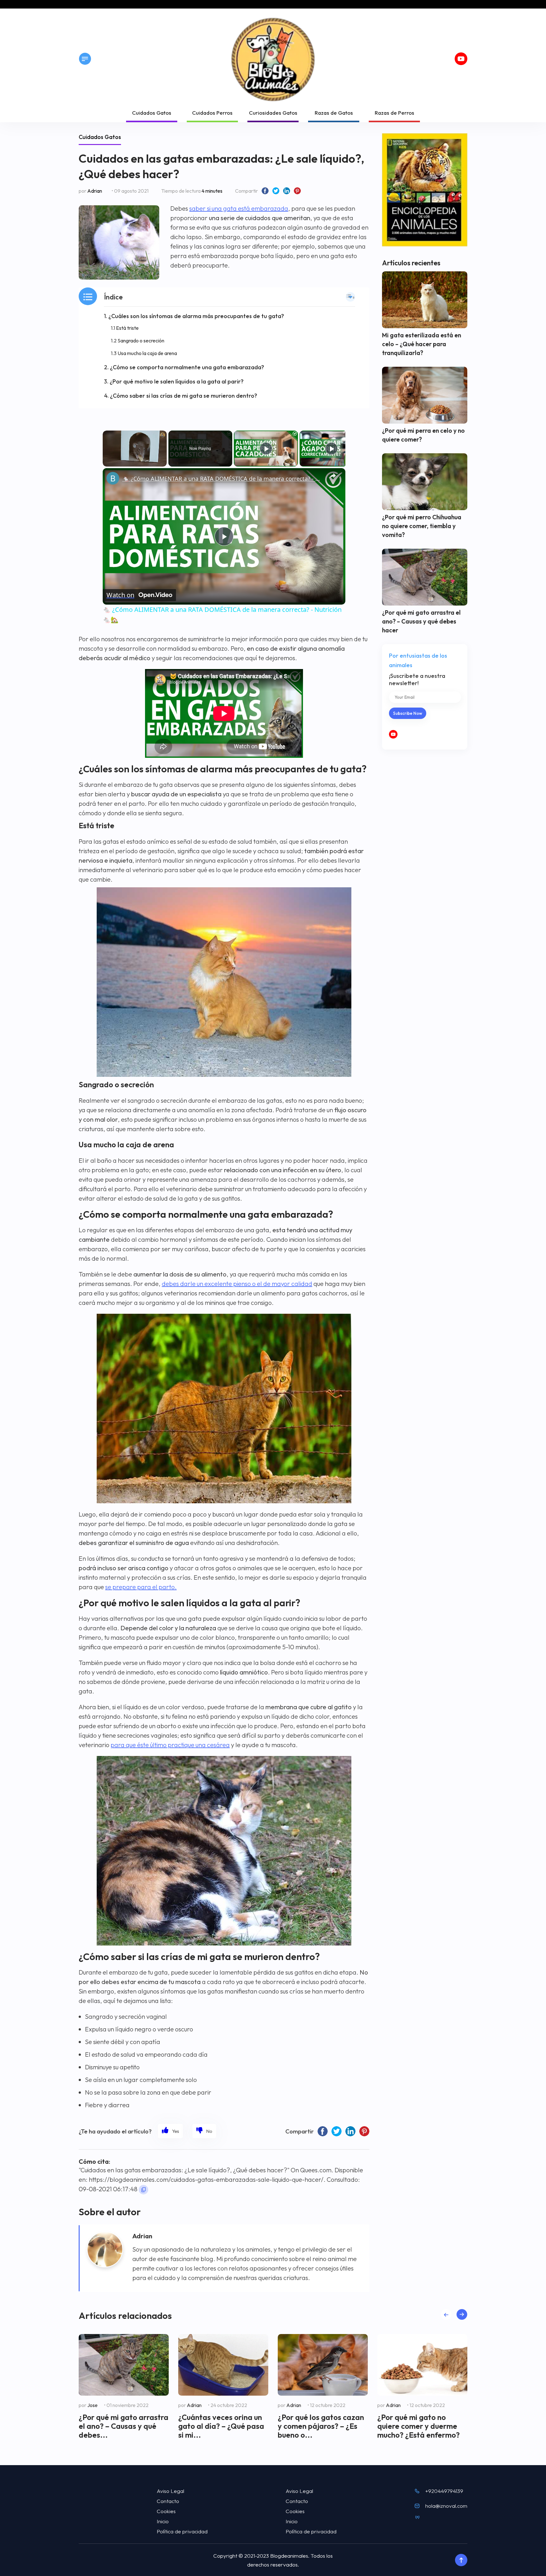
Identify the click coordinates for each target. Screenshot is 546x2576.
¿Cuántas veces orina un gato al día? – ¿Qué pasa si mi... (221, 2426)
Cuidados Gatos (152, 113)
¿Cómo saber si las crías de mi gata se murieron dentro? (184, 396)
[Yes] (170, 2131)
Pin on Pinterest (297, 191)
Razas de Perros (394, 113)
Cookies (166, 2511)
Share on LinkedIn (287, 191)
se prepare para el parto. (141, 1587)
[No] (204, 2131)
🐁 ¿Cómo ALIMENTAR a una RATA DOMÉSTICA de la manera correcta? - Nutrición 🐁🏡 (223, 479)
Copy (143, 2190)
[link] (113, 478)
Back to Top (461, 2560)
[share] (333, 476)
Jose (92, 2405)
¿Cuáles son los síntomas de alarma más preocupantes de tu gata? (196, 316)
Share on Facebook (265, 191)
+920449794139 (444, 2491)
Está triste (127, 328)
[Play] (266, 449)
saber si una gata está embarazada (239, 208)
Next (462, 2314)
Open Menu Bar (85, 59)
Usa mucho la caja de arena (147, 353)
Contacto (168, 2501)
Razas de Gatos (334, 113)
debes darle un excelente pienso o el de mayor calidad (237, 1284)
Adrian (95, 191)
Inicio (163, 2521)
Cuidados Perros (212, 113)
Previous (446, 2314)
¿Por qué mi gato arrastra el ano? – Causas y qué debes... (124, 2426)
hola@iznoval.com (446, 2506)
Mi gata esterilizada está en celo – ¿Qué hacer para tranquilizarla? (422, 344)
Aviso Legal (170, 2491)
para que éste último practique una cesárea (170, 1745)
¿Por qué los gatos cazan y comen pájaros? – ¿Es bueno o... (321, 2426)
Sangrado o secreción (141, 341)
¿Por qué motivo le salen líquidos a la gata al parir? (177, 381)
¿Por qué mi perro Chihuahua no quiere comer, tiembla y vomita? (422, 526)
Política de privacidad (182, 2531)
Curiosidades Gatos (273, 113)
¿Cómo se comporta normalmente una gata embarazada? (187, 367)
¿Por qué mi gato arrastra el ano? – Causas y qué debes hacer (421, 621)
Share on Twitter (276, 191)
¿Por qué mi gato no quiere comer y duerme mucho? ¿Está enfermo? (419, 2426)
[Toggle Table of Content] (350, 297)
